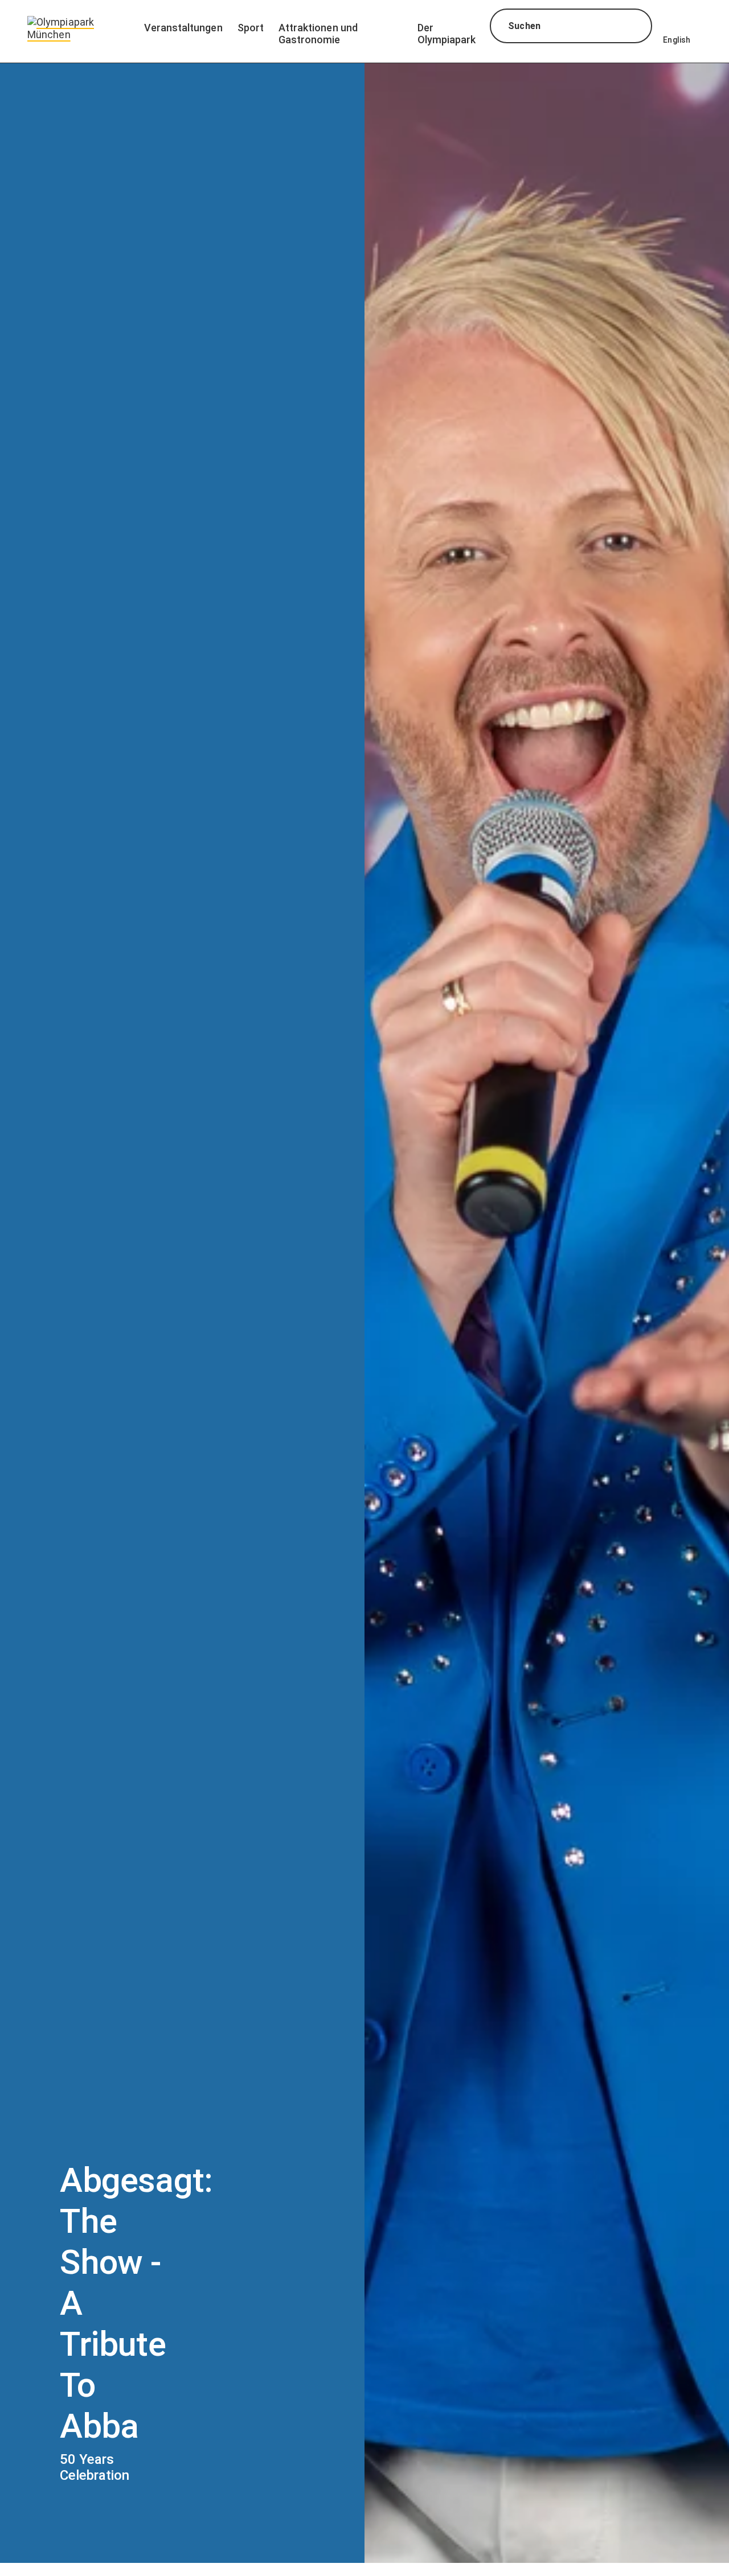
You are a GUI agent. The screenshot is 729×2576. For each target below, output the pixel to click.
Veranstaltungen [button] (183, 28)
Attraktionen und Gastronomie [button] (318, 34)
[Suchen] (633, 27)
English (677, 40)
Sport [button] (251, 28)
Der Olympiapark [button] (447, 34)
